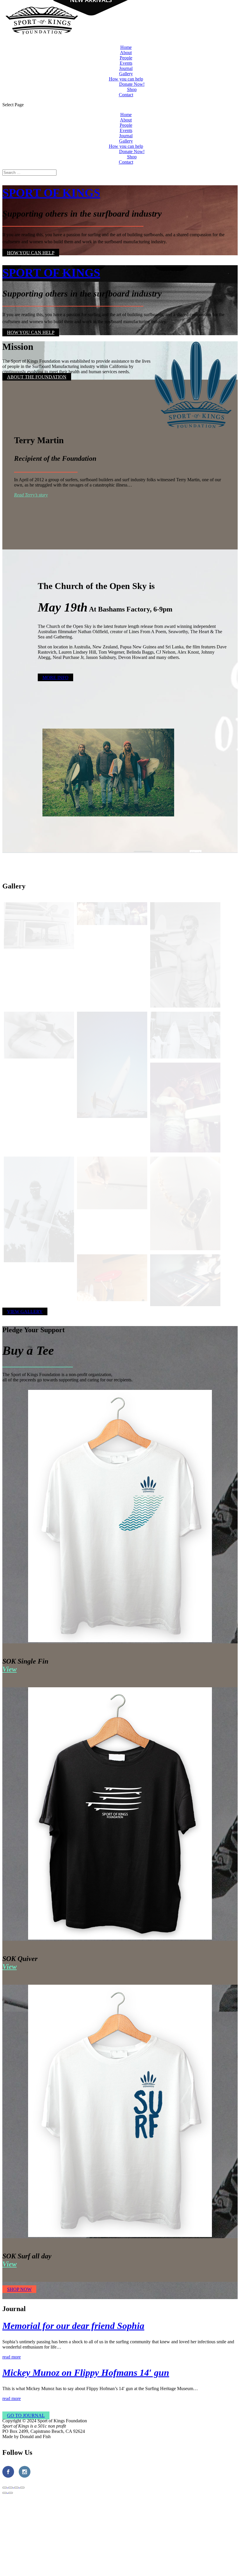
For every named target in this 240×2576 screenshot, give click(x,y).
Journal (126, 68)
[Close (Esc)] (5, 2488)
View (10, 1669)
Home (126, 47)
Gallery (126, 74)
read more (12, 2357)
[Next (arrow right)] (11, 2493)
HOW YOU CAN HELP (31, 252)
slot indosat (98, 2421)
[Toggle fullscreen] (16, 2488)
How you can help (126, 79)
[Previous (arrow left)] (5, 2493)
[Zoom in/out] (22, 2488)
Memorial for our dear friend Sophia (73, 2326)
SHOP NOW (19, 2289)
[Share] (11, 2488)
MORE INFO (55, 678)
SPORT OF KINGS (51, 193)
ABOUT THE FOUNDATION (37, 377)
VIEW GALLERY (25, 1311)
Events (126, 63)
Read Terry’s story (31, 495)
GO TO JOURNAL (26, 2415)
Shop (132, 89)
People (126, 58)
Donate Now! (132, 84)
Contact (126, 95)
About (126, 53)
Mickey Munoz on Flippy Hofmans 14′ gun (86, 2373)
